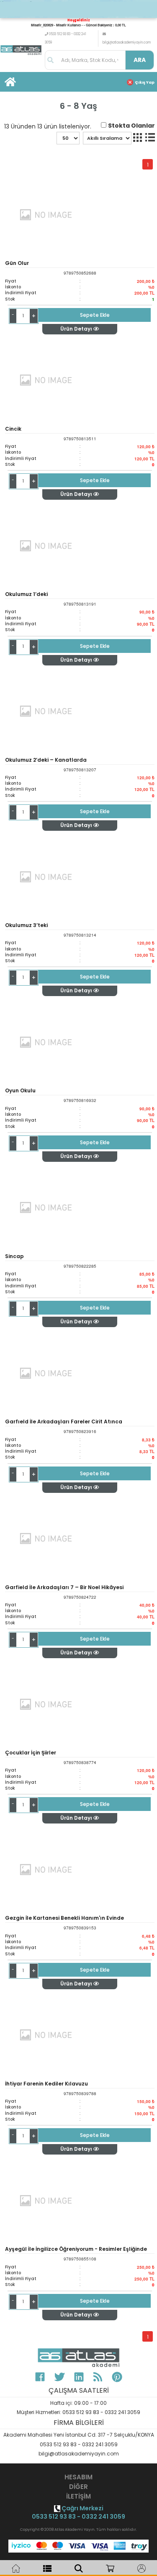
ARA (140, 60)
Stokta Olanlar (131, 126)
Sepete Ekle (95, 315)
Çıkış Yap (145, 82)
